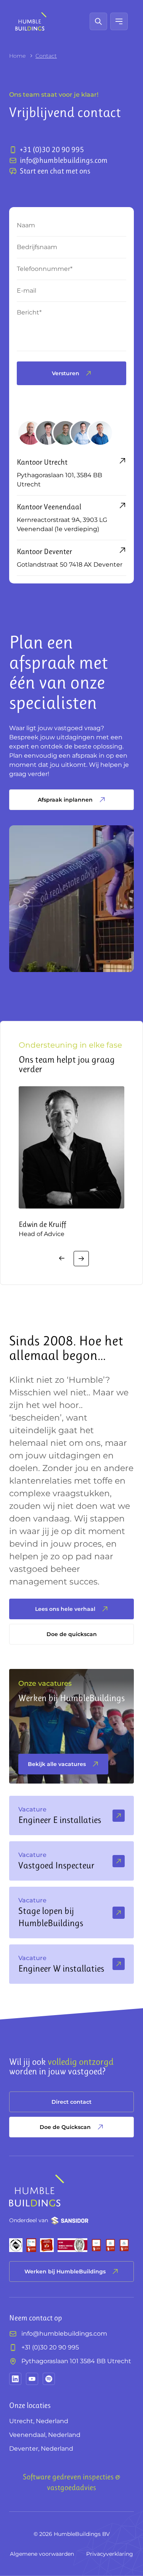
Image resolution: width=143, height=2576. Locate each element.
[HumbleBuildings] (31, 21)
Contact (46, 56)
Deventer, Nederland (41, 2449)
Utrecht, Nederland (39, 2421)
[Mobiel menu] (119, 21)
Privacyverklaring (110, 2554)
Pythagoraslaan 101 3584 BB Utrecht (76, 2361)
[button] (62, 1259)
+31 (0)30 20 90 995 (50, 2347)
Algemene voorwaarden (42, 2554)
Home (17, 56)
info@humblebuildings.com (64, 2334)
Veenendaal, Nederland (45, 2435)
